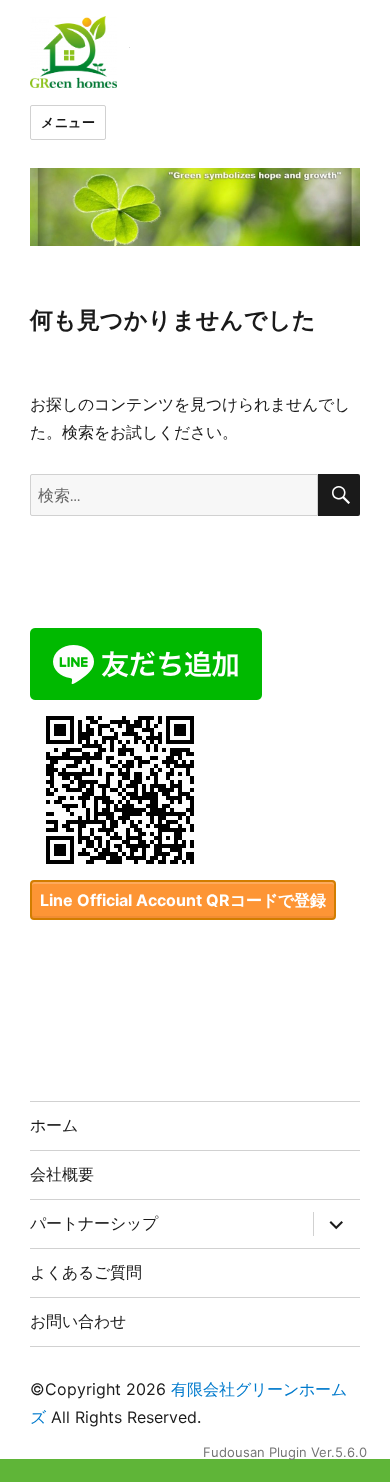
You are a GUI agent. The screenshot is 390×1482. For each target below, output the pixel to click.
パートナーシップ (94, 1223)
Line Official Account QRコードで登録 (183, 900)
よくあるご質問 (86, 1272)
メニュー (68, 122)
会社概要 (62, 1174)
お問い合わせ (78, 1321)
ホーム (54, 1125)
